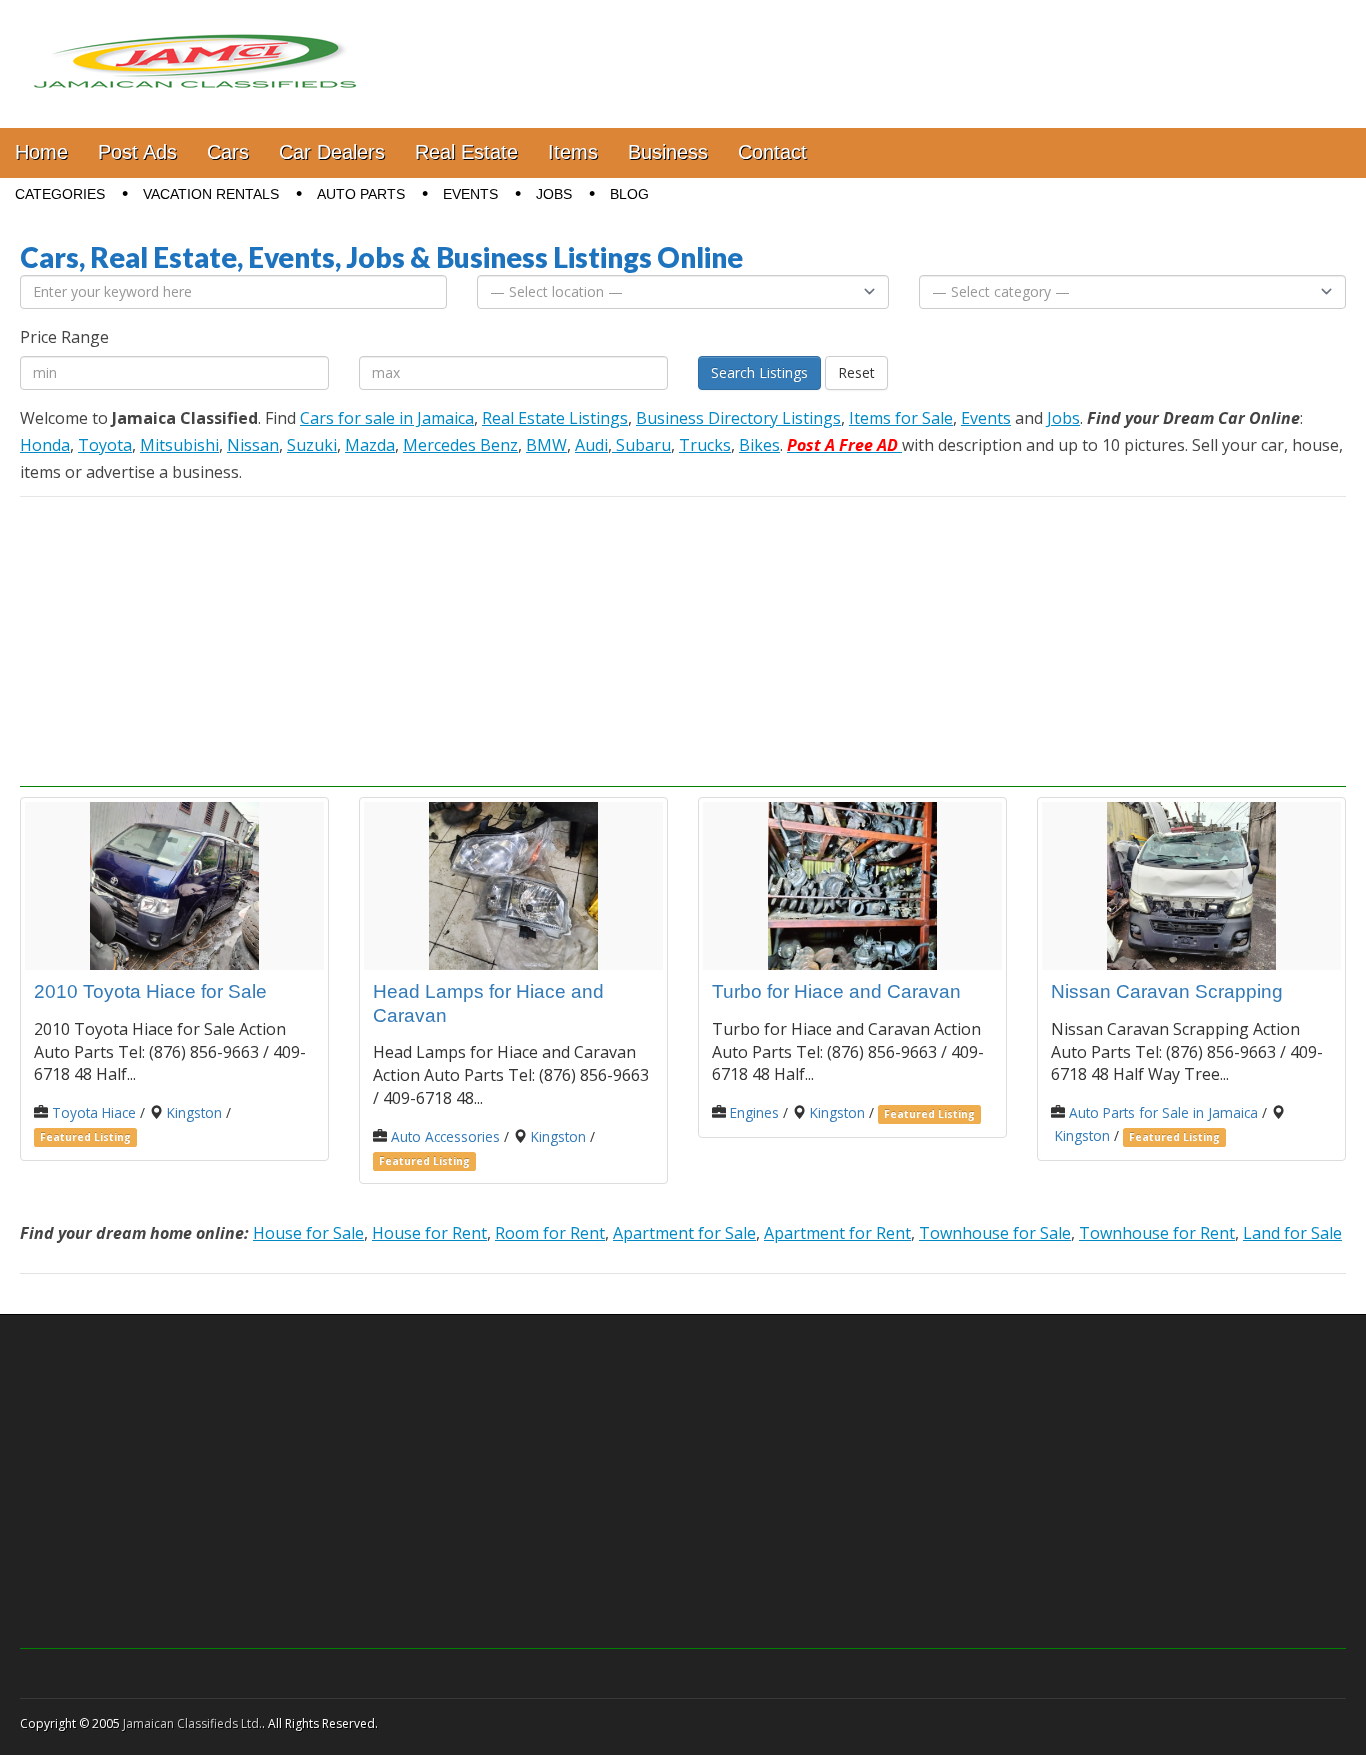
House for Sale (308, 1233)
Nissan (253, 445)
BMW (546, 445)
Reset (856, 372)
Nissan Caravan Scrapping (1167, 991)
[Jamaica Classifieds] (195, 49)
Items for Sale (901, 418)
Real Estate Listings (555, 418)
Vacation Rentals (211, 194)
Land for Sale (1292, 1233)
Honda (45, 445)
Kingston (194, 1112)
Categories (60, 194)
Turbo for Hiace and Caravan (836, 991)
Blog (629, 194)
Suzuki (312, 445)
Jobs (554, 194)
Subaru (641, 445)
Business (668, 152)
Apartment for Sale (684, 1233)
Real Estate (466, 152)
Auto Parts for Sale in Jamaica (1163, 1112)
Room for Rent (550, 1233)
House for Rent (429, 1233)
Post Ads (137, 152)
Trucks (705, 445)
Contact (772, 152)
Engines (754, 1112)
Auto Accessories (445, 1136)
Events (470, 194)
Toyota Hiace (94, 1112)
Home (41, 152)
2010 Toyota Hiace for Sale (150, 991)
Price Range (64, 337)
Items (573, 152)
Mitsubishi (179, 445)
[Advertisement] (683, 647)
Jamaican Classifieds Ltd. (192, 1723)
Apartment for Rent (837, 1233)
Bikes (759, 445)
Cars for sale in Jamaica (387, 418)
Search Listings (759, 372)
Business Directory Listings (738, 418)
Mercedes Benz (460, 445)
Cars (228, 152)
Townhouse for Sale (995, 1233)
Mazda (370, 445)
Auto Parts (361, 194)
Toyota (105, 445)
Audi (591, 445)
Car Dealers (332, 152)
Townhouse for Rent (1157, 1233)
